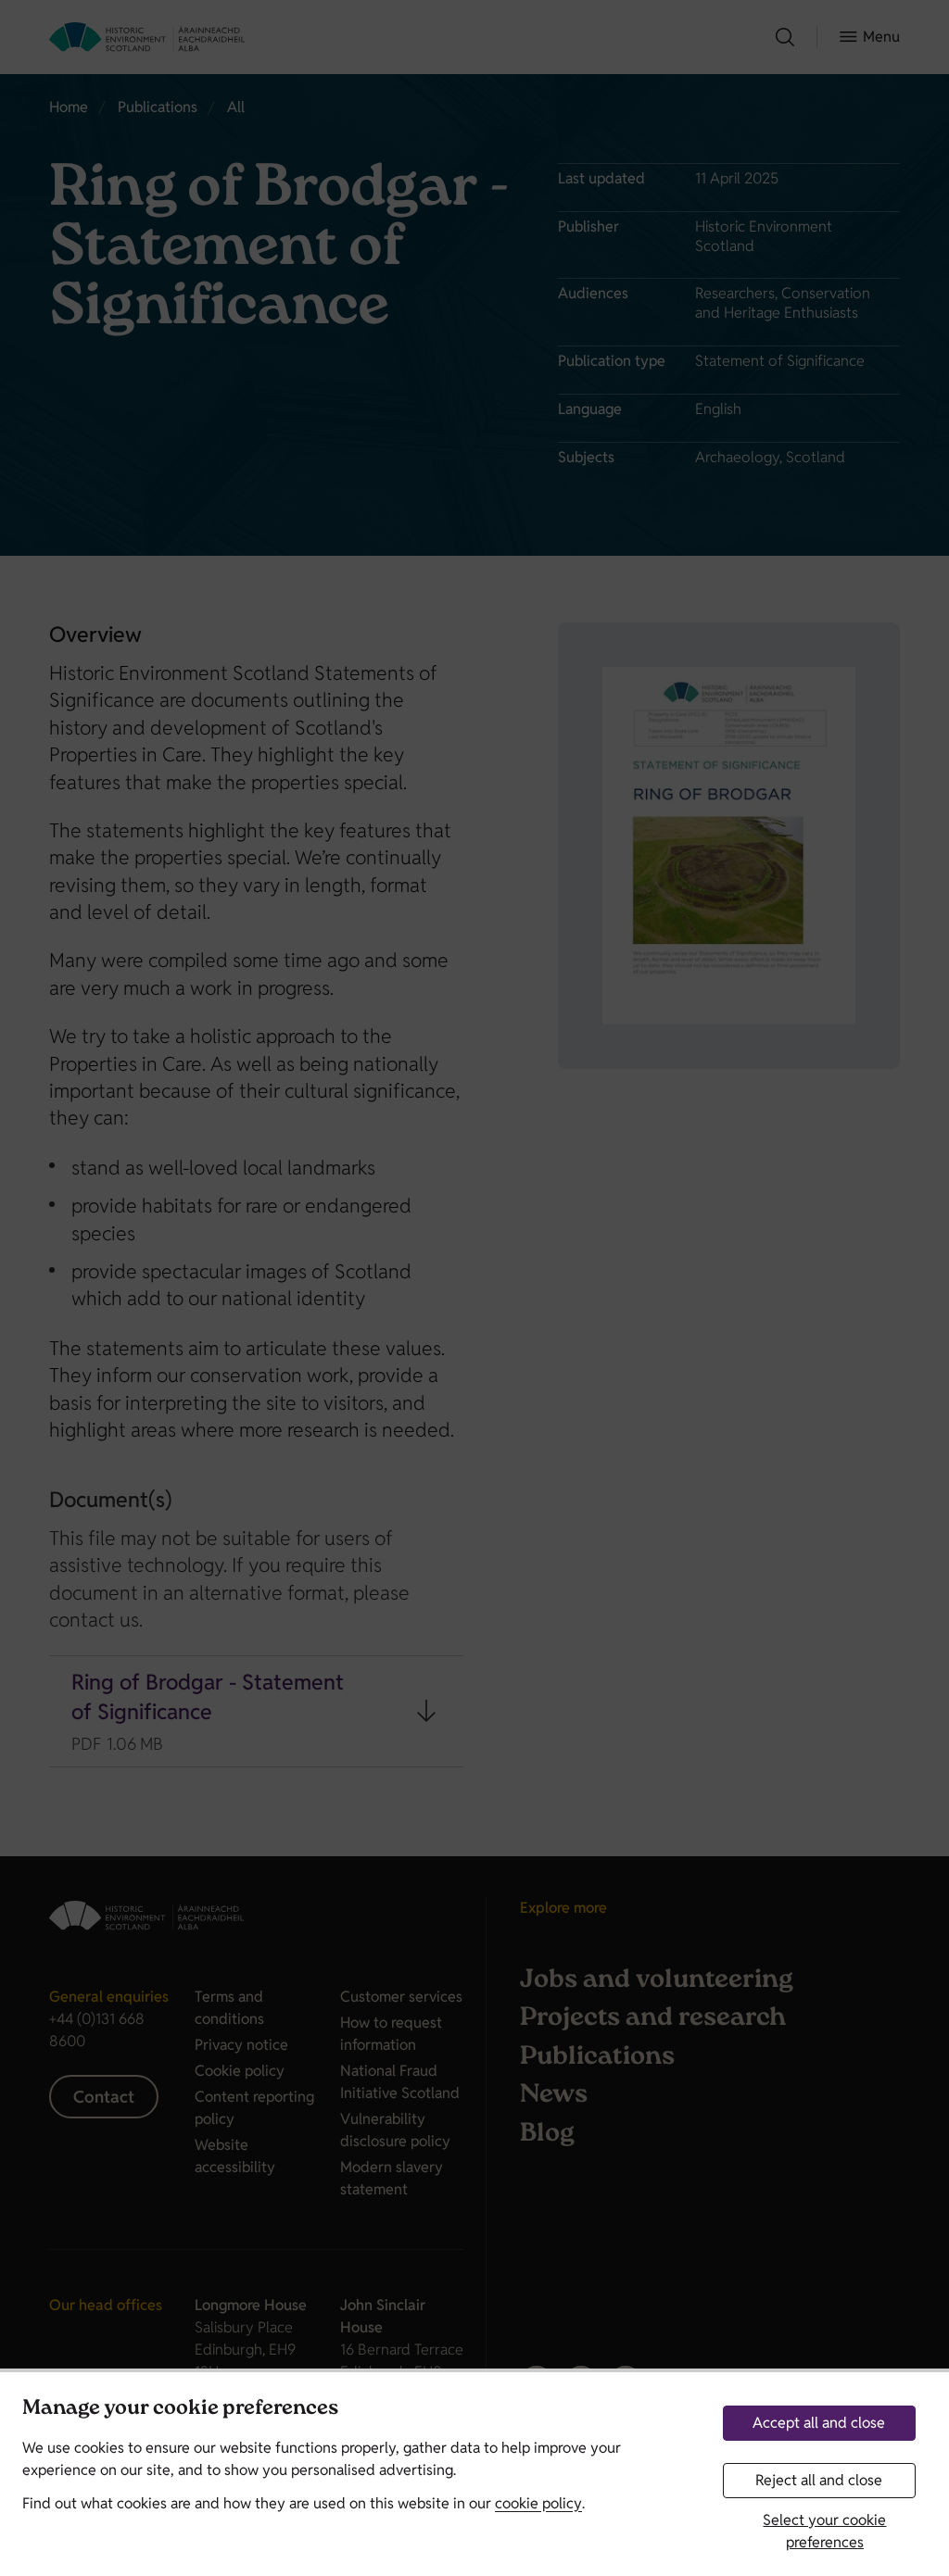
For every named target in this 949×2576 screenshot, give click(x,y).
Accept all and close (819, 2423)
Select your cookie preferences (824, 2531)
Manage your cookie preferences (180, 2410)
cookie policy (538, 2503)
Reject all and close (819, 2480)
